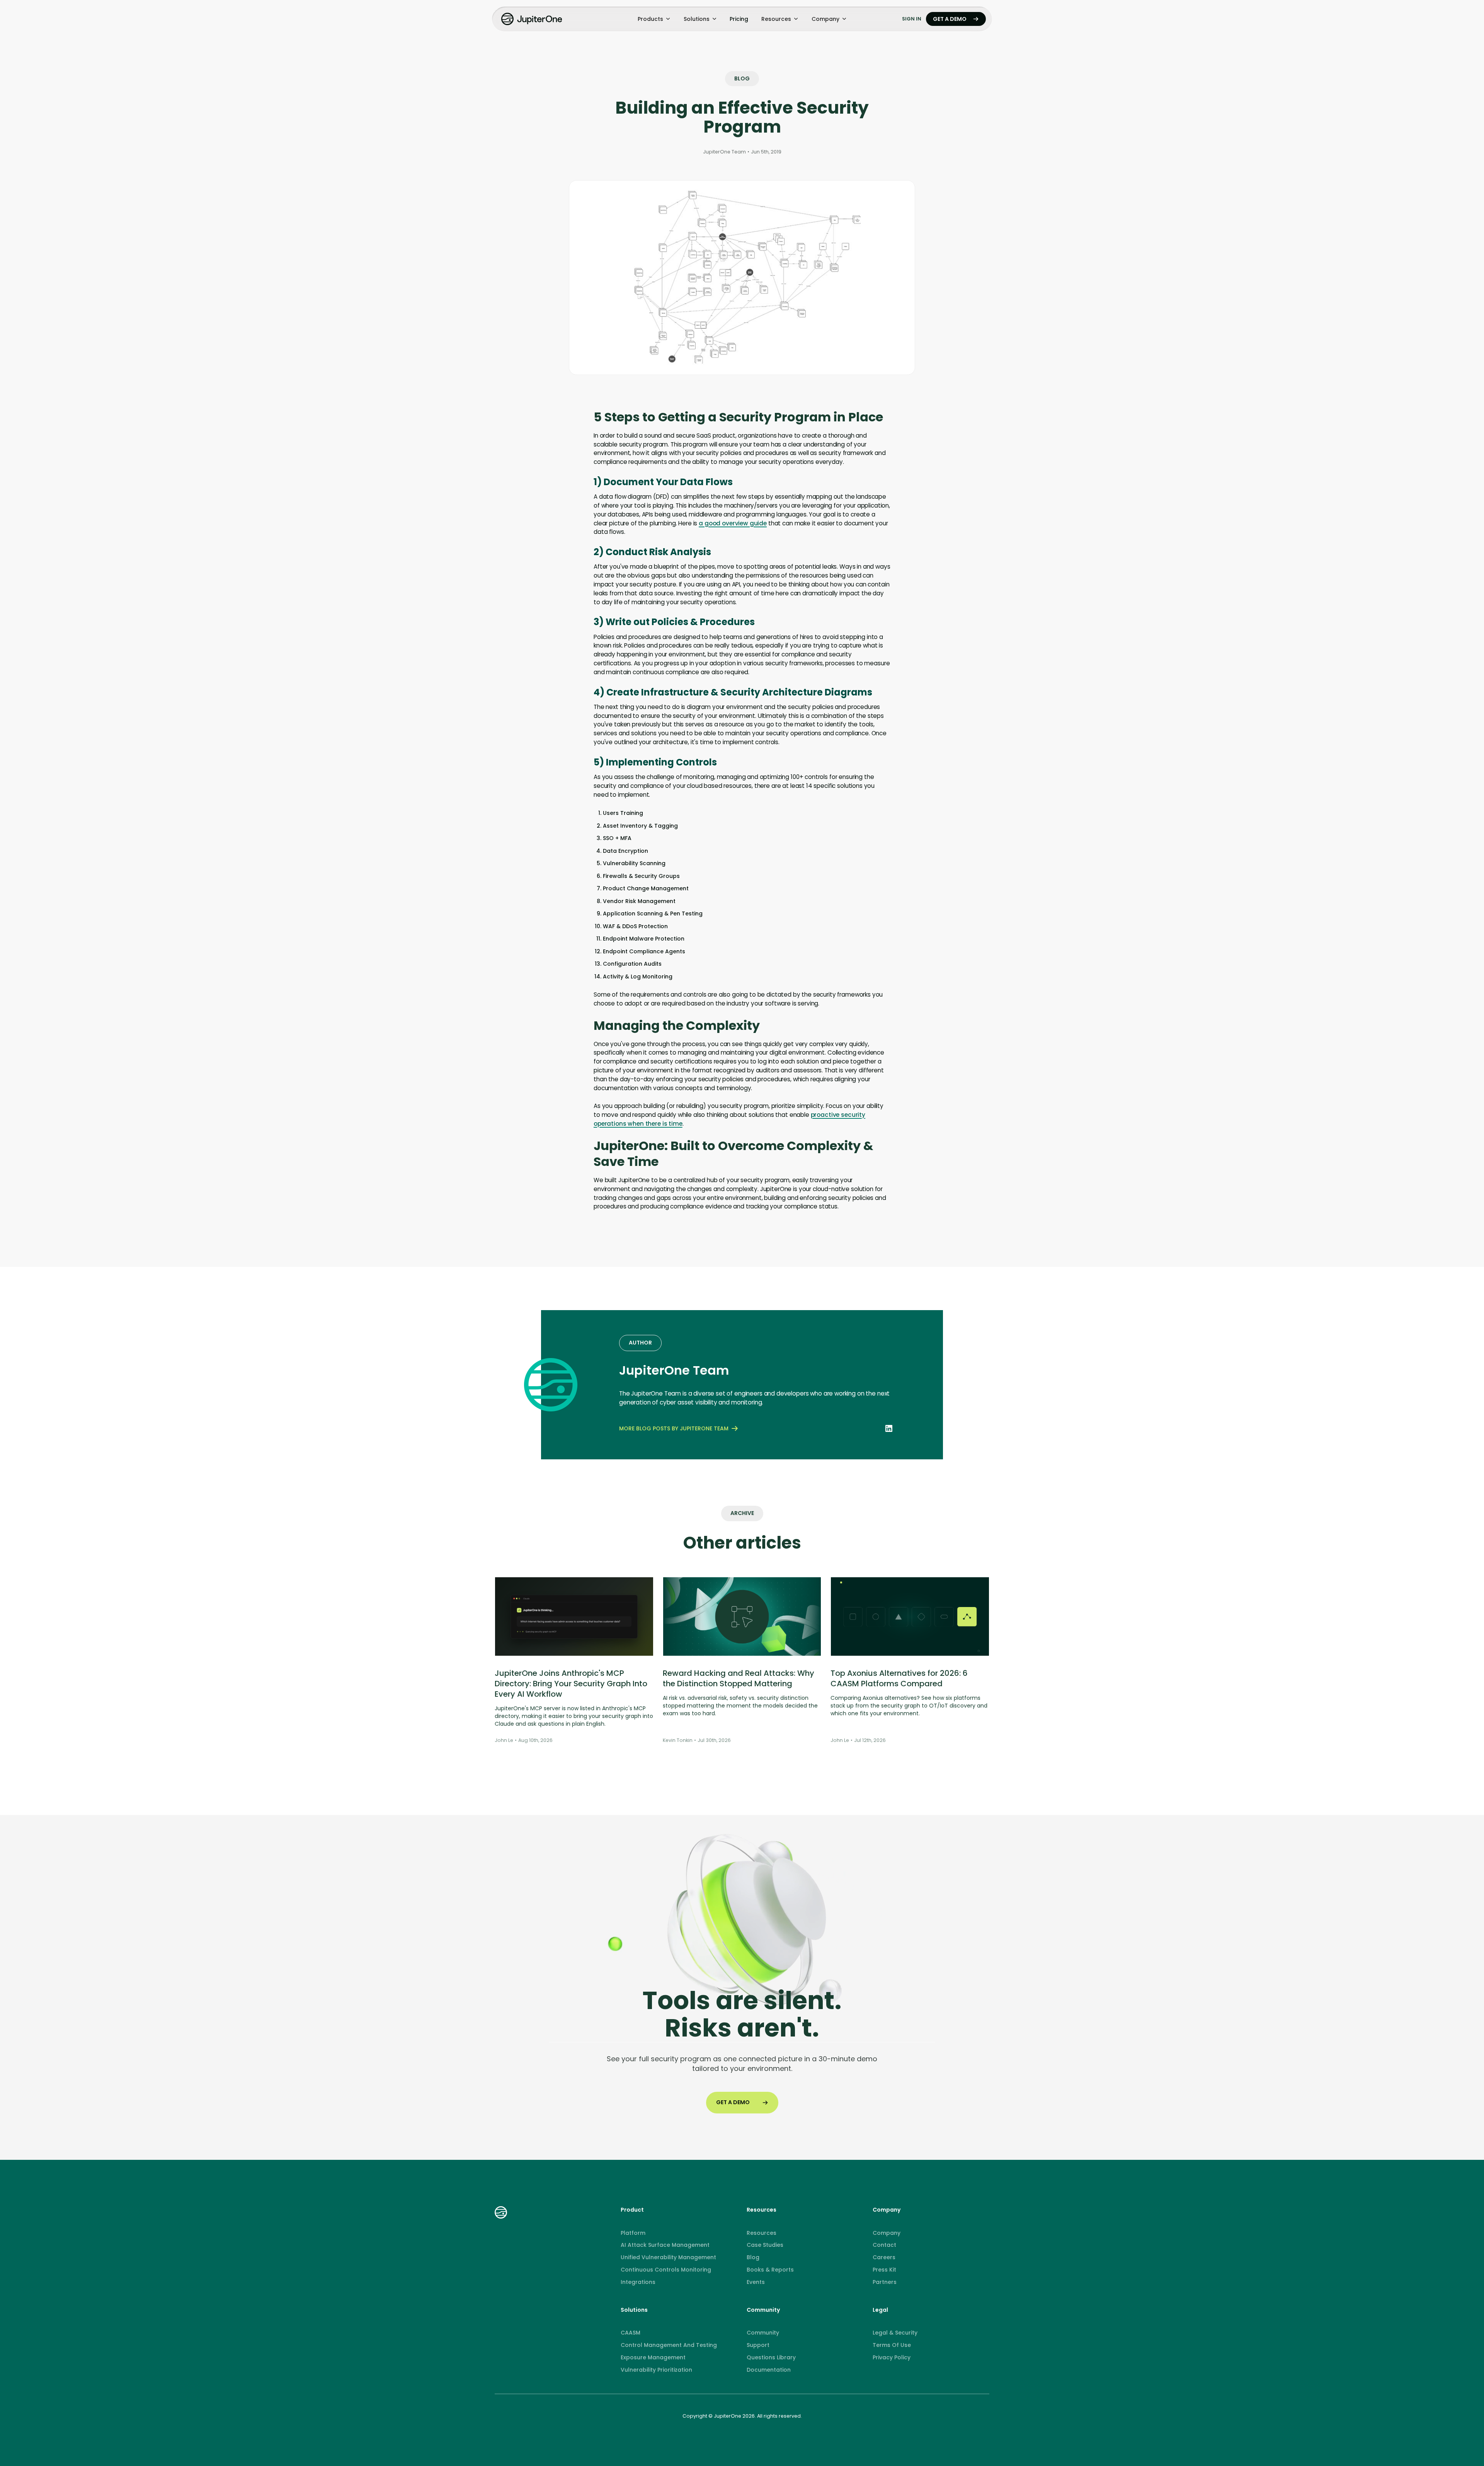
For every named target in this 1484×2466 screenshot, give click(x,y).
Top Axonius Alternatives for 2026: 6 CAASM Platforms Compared (899, 1678)
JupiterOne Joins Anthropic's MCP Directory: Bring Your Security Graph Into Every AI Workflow (571, 1684)
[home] (533, 19)
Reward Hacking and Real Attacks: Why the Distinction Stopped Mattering (739, 1678)
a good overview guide (733, 523)
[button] (654, 19)
